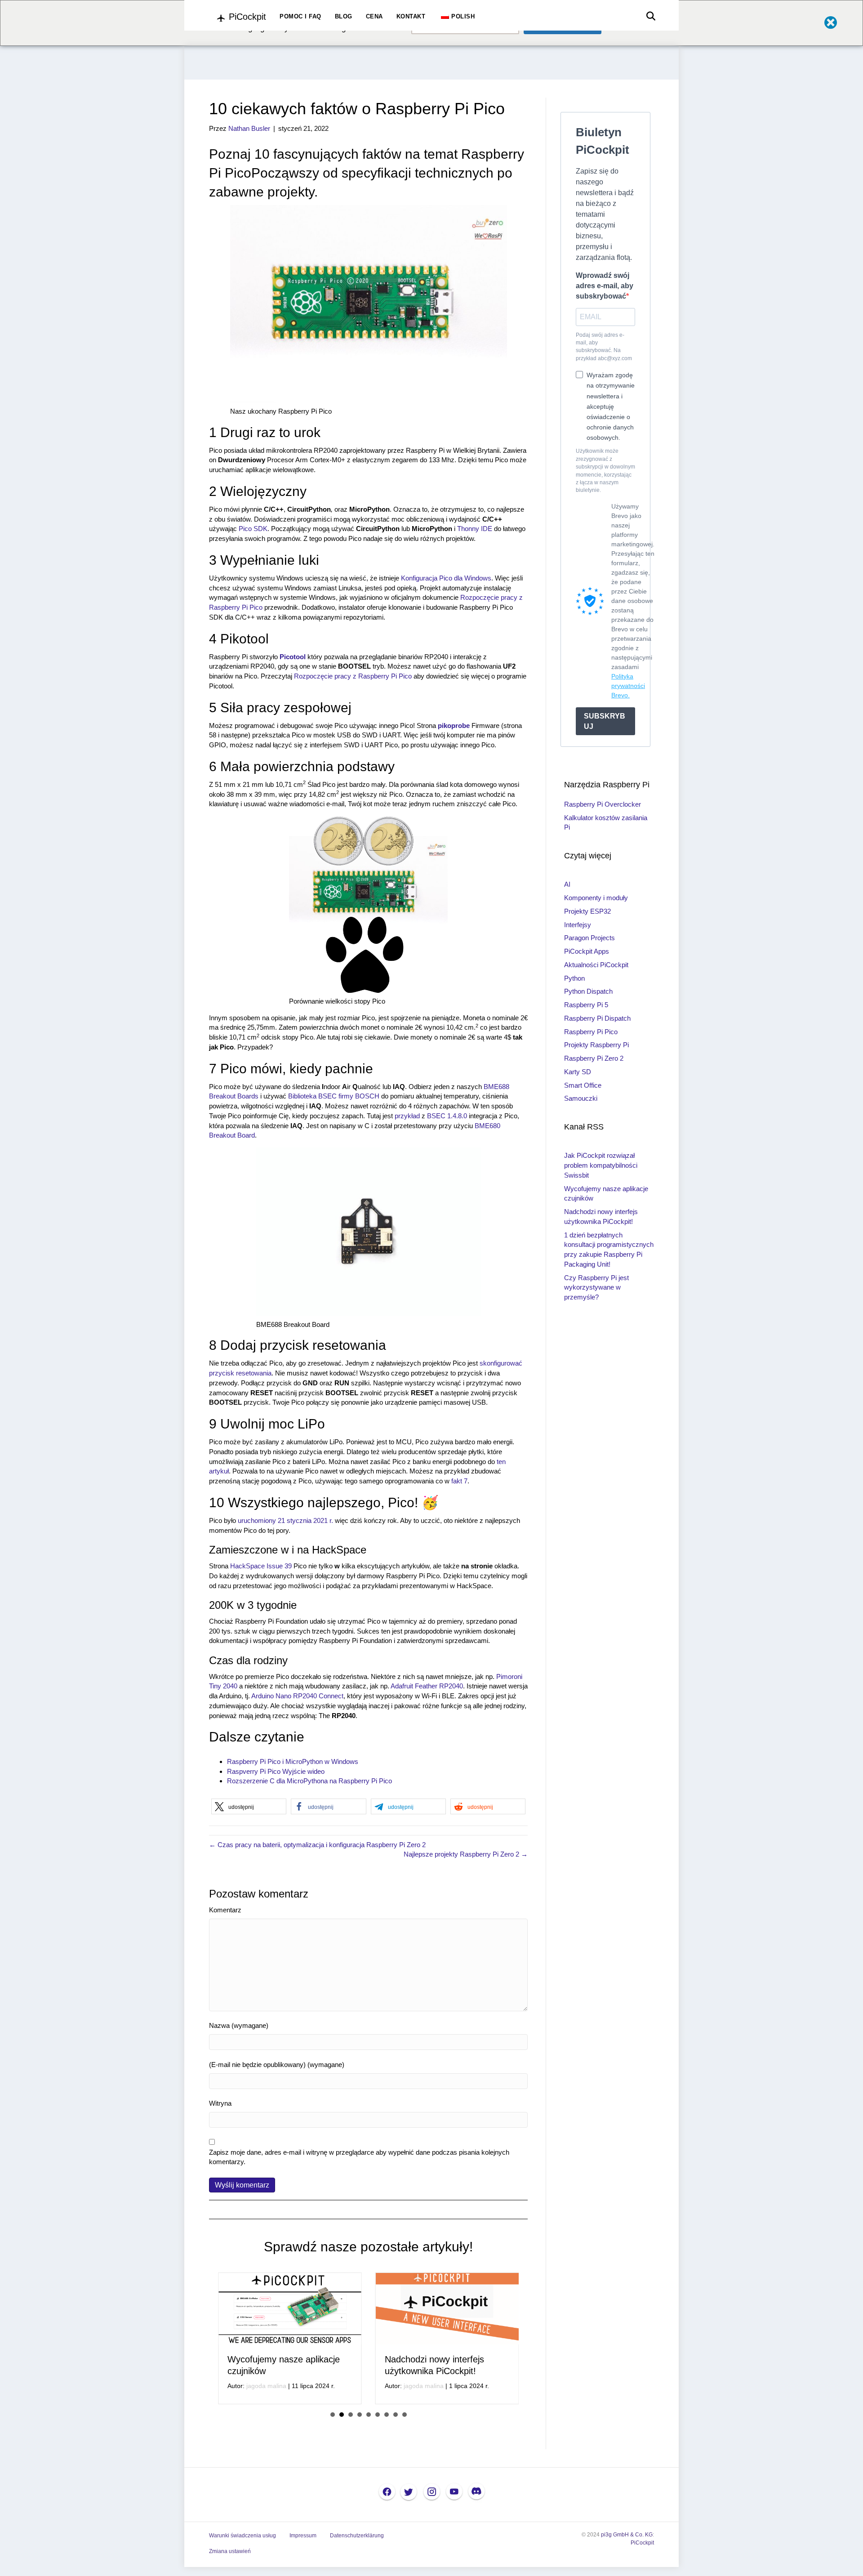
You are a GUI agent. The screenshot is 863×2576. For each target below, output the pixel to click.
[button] (249, 1806)
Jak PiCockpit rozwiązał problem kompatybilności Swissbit (601, 1165)
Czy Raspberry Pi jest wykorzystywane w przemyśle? (596, 1288)
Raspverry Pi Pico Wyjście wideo (276, 1771)
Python (574, 978)
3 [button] (351, 2447)
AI (567, 884)
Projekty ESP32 (587, 911)
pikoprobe (454, 725)
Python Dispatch (588, 991)
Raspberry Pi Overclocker (603, 804)
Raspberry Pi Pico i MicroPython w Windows (293, 1761)
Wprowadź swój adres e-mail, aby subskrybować (605, 286)
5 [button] (369, 2447)
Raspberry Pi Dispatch (597, 1018)
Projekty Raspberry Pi (596, 1045)
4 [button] (360, 2447)
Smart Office (583, 1085)
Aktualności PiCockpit (596, 965)
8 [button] (396, 2447)
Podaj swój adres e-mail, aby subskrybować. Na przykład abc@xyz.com (604, 347)
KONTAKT (411, 16)
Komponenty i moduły (596, 898)
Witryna (220, 2103)
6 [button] (378, 2447)
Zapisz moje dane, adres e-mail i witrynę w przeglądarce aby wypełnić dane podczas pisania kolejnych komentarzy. (359, 2157)
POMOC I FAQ (300, 16)
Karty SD (578, 1072)
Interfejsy (578, 925)
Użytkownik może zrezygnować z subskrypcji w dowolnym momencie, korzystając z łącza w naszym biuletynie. (605, 471)
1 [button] (333, 2447)
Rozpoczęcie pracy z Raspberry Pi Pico (353, 676)
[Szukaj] (648, 16)
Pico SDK (253, 529)
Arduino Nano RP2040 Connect (297, 1696)
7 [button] (387, 2447)
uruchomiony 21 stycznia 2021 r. (285, 1520)
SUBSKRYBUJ (605, 721)
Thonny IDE (475, 529)
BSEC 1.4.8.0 (447, 1116)
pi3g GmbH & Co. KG (627, 2567)
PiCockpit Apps (587, 951)
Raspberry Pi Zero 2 (594, 1058)
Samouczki (581, 1098)
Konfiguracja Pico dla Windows (446, 578)
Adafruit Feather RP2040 (427, 1686)
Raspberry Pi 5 (586, 1005)
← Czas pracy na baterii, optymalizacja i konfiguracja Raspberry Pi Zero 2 (317, 1845)
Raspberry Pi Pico (591, 1032)
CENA (374, 16)
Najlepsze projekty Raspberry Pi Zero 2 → (466, 1854)
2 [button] (342, 2447)
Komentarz (225, 1910)
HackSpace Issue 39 (261, 1566)
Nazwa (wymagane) (239, 2025)
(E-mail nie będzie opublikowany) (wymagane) (277, 2065)
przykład (407, 1116)
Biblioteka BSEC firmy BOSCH (334, 1096)
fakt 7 (459, 1481)
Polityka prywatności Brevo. (628, 686)
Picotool (293, 657)
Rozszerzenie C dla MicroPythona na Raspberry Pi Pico (309, 1781)
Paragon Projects (589, 938)
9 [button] (405, 2447)
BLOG (344, 16)
